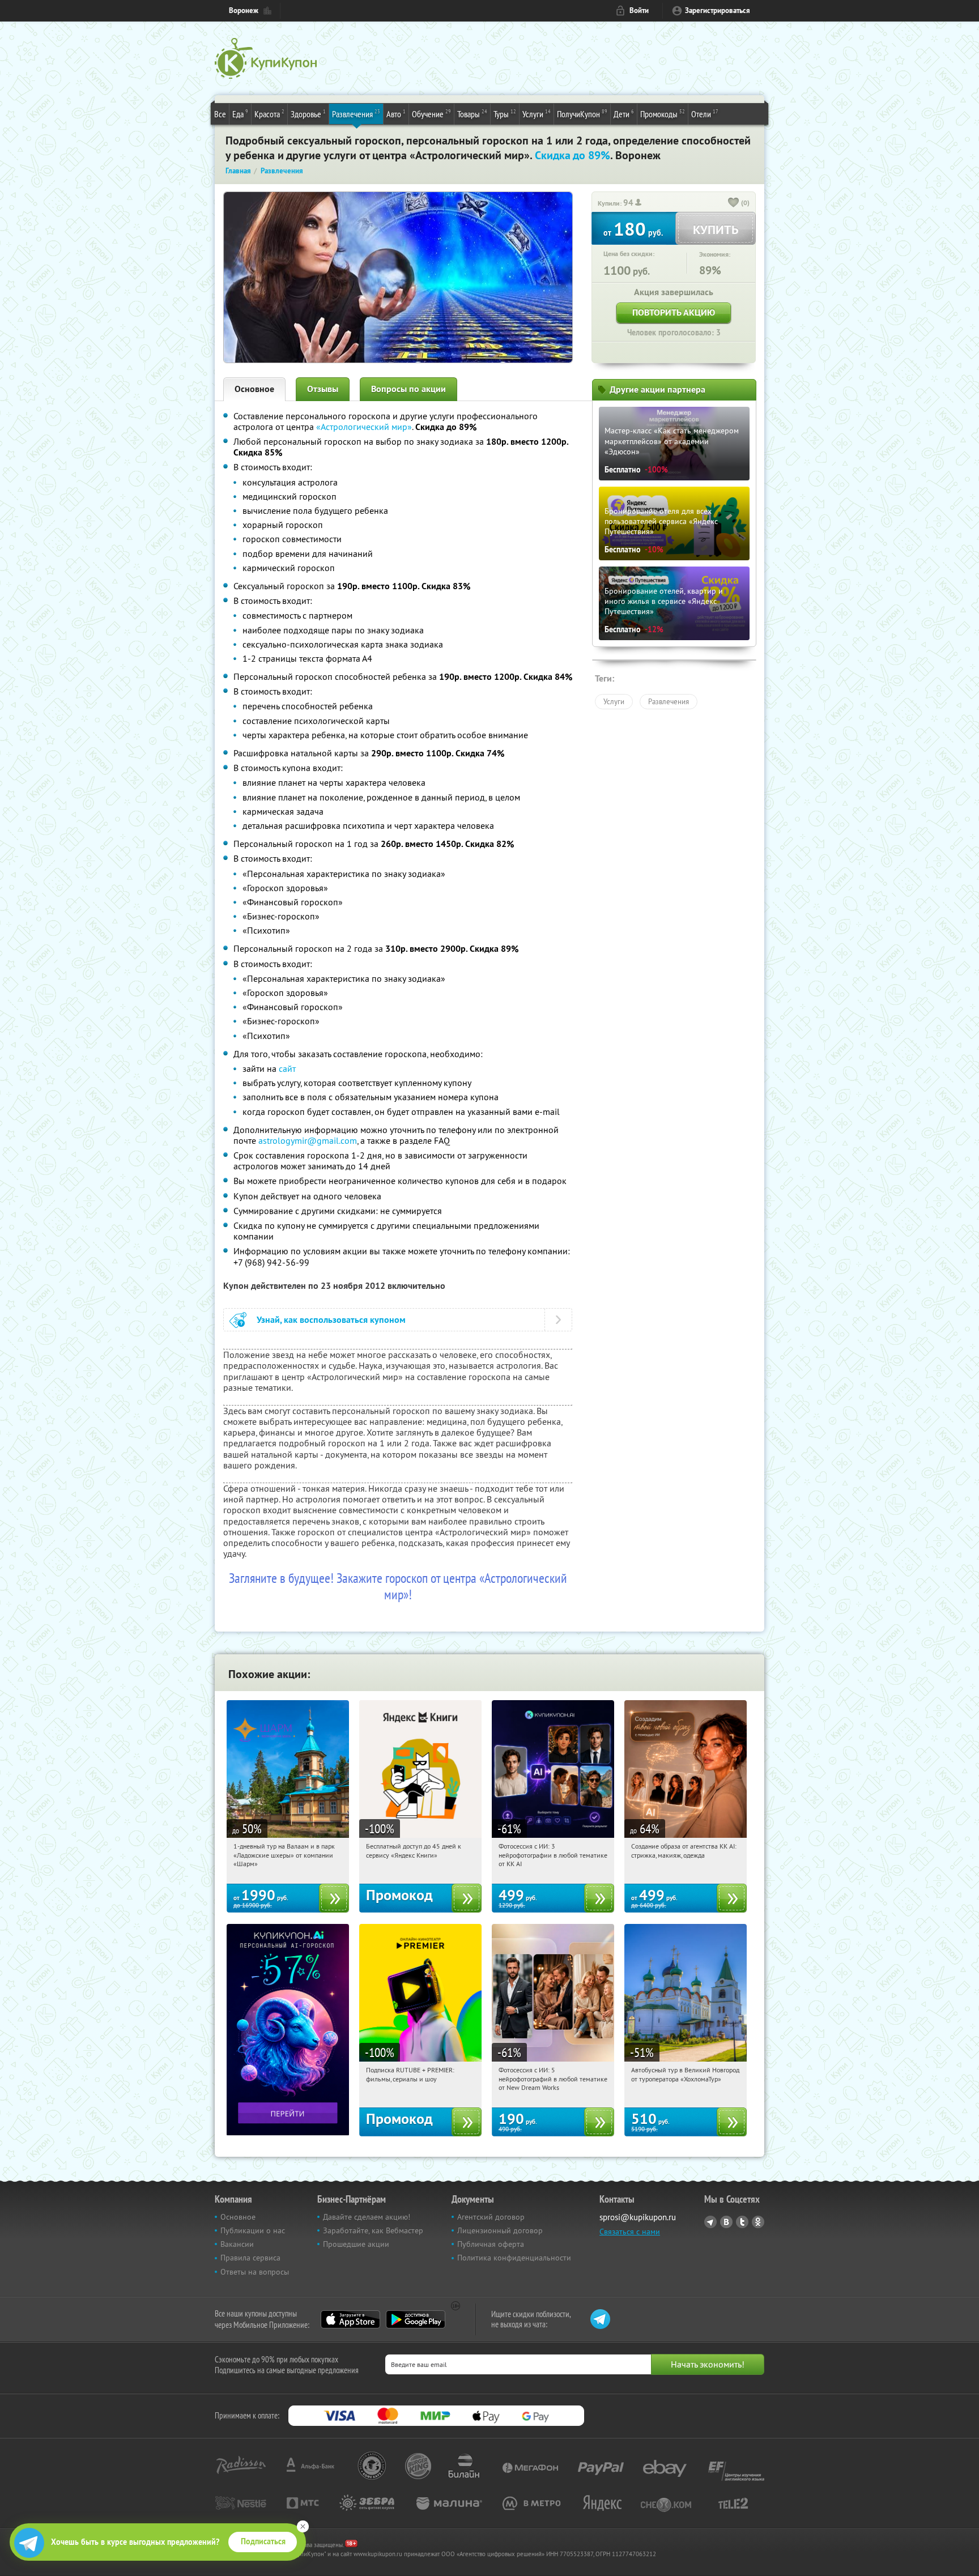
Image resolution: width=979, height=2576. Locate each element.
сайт (287, 1068)
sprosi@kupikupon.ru (638, 2217)
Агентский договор (491, 2217)
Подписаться (263, 2541)
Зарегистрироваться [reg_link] (718, 10)
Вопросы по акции (408, 389)
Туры (505, 114)
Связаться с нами (630, 2232)
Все (220, 114)
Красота (269, 114)
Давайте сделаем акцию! (367, 2217)
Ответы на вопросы (255, 2272)
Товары (472, 114)
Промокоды (663, 114)
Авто (396, 114)
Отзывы (323, 389)
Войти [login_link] (639, 10)
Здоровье (308, 114)
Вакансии (237, 2244)
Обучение (431, 114)
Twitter (742, 2222)
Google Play (416, 2319)
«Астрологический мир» (364, 427)
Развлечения (356, 114)
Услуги (537, 114)
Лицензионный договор (500, 2230)
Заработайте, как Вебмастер (373, 2230)
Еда (240, 114)
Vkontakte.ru (726, 2222)
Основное (254, 389)
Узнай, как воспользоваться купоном (331, 1320)
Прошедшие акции (356, 2244)
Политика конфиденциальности (514, 2258)
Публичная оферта (491, 2244)
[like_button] (734, 203)
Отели (705, 114)
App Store (350, 2319)
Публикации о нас (253, 2230)
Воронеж (244, 10)
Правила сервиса (250, 2258)
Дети (624, 114)
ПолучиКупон (582, 114)
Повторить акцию (674, 312)
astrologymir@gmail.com (308, 1140)
